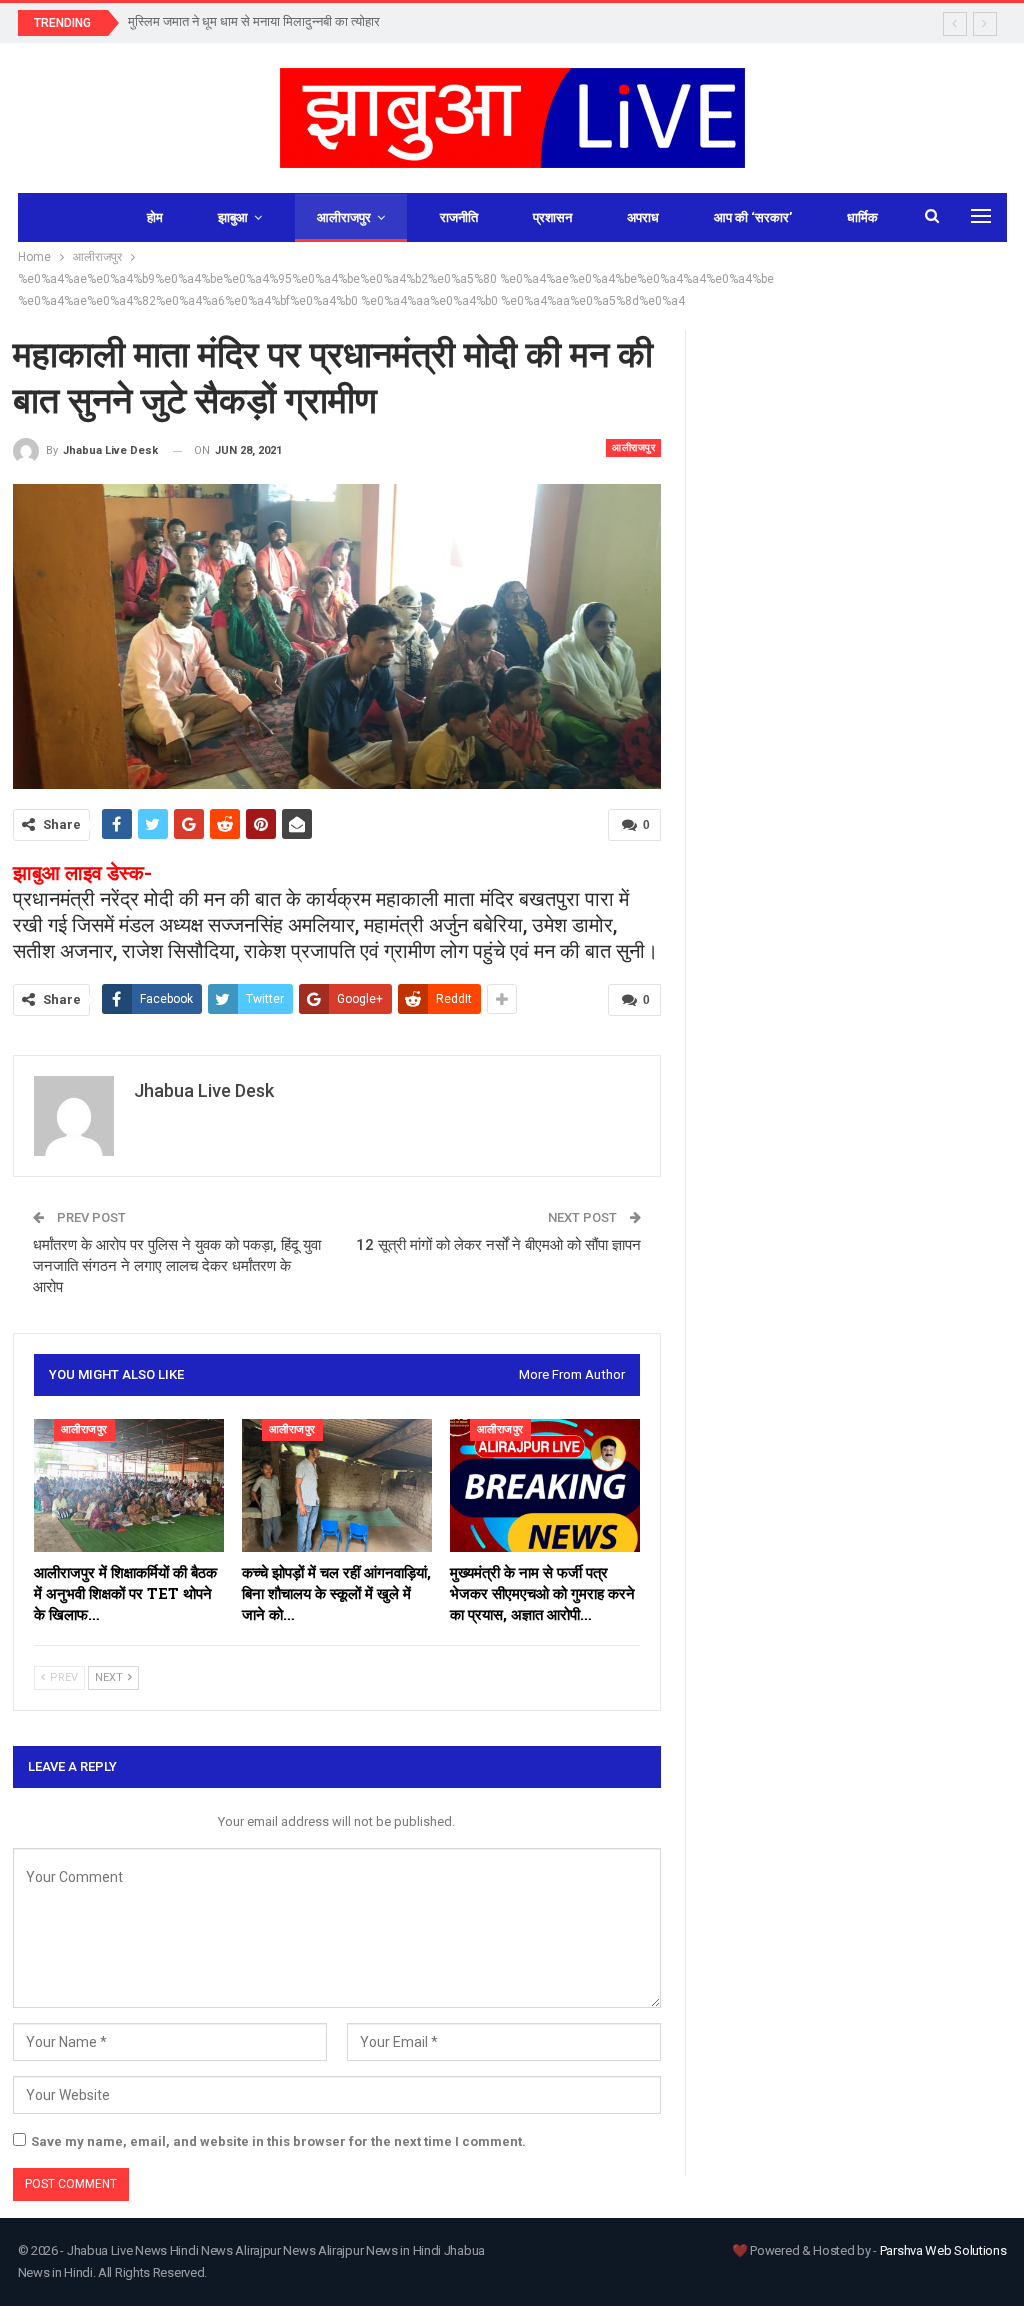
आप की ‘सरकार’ (753, 217)
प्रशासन (552, 217)
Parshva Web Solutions (943, 2250)
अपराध (643, 217)
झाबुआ (233, 217)
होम (155, 217)
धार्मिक (862, 217)
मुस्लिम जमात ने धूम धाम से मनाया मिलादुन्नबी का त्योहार (254, 21)
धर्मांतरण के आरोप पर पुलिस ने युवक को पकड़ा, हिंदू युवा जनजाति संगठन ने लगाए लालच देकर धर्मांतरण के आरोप (177, 1266)
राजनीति (459, 217)
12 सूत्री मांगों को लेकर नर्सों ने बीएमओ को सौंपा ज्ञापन (498, 1245)
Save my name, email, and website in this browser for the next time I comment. (278, 2141)
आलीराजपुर (344, 217)
